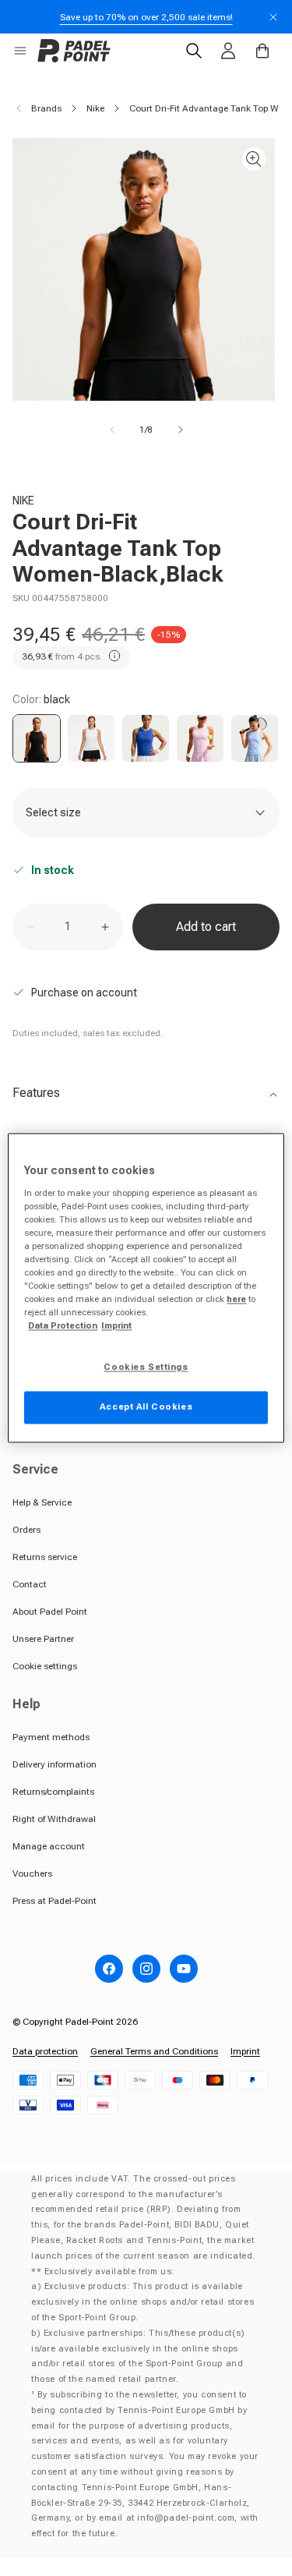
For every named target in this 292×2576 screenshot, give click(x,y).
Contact (30, 1584)
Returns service (45, 1557)
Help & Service (42, 1502)
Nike (95, 108)
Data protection (45, 2051)
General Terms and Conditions (154, 2051)
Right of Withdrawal (54, 1819)
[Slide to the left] (112, 430)
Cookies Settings (146, 1368)
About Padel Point (50, 1612)
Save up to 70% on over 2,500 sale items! (146, 17)
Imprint (245, 2051)
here (236, 1300)
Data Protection (63, 1326)
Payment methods (51, 1737)
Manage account (49, 1846)
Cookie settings (45, 1666)
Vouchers (32, 1874)
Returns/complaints (53, 1792)
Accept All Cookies (146, 1407)
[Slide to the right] (181, 430)
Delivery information (55, 1764)
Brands (46, 108)
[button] (20, 51)
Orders (26, 1530)
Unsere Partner (43, 1639)
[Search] (194, 51)
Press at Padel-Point (55, 1901)
